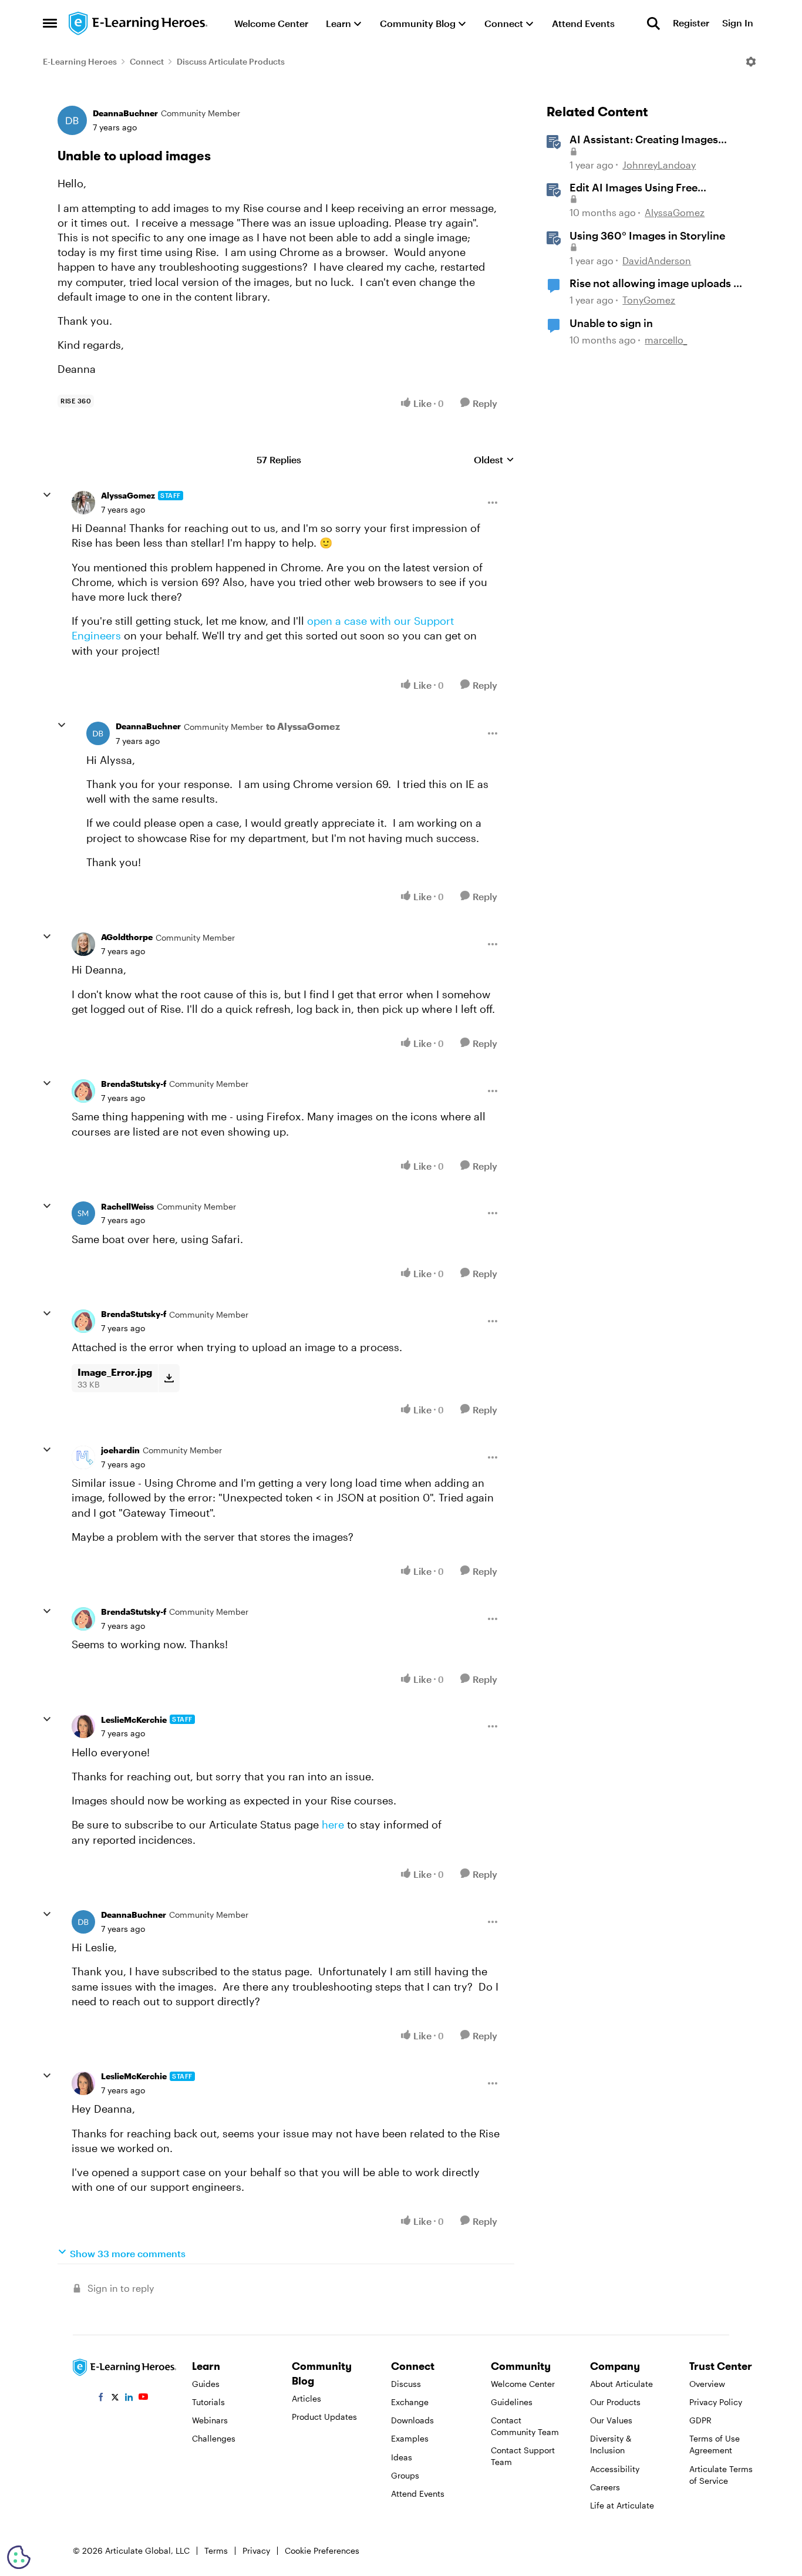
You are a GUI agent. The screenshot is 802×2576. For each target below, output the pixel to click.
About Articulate (621, 2384)
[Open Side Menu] (50, 23)
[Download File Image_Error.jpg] (169, 1378)
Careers (605, 2487)
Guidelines (512, 2402)
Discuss (406, 2384)
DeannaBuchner (125, 113)
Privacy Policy (716, 2402)
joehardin (120, 1450)
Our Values (611, 2420)
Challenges (214, 2438)
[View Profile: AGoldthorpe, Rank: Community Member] (83, 944)
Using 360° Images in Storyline (647, 235)
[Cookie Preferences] (19, 2557)
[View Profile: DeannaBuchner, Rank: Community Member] (72, 120)
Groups (405, 2475)
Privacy (256, 2550)
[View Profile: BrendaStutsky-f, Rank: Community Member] (83, 1091)
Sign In (738, 23)
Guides (206, 2384)
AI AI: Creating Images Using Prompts (644, 140)
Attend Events (418, 2493)
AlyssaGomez (128, 495)
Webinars (210, 2420)
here (333, 1824)
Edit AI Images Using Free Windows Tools (633, 188)
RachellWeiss (127, 1206)
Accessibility (615, 2469)
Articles (306, 2398)
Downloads (412, 2420)
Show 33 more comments (128, 2253)
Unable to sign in (611, 323)
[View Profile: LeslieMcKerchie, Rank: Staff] (83, 1726)
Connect (147, 61)
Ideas (402, 2457)
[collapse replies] (47, 495)
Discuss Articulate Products (231, 61)
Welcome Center (523, 2384)
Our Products (615, 2402)
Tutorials (208, 2402)
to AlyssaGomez (303, 726)
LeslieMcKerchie (134, 1720)
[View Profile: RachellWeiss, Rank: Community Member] (83, 1213)
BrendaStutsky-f (134, 1084)
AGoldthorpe (127, 937)
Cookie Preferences (322, 2550)
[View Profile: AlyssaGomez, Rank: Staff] (83, 503)
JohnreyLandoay (659, 165)
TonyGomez (649, 300)
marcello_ (666, 340)
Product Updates (324, 2417)
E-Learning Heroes (80, 61)
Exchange (410, 2402)
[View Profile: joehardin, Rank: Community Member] (83, 1457)
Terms (216, 2550)
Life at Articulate (622, 2505)
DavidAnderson (657, 260)
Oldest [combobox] (494, 460)
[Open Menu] (751, 62)
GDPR (700, 2420)
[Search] (653, 23)
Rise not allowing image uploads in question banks (656, 284)
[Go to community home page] (139, 23)
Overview (707, 2384)
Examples (410, 2438)
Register (691, 23)
